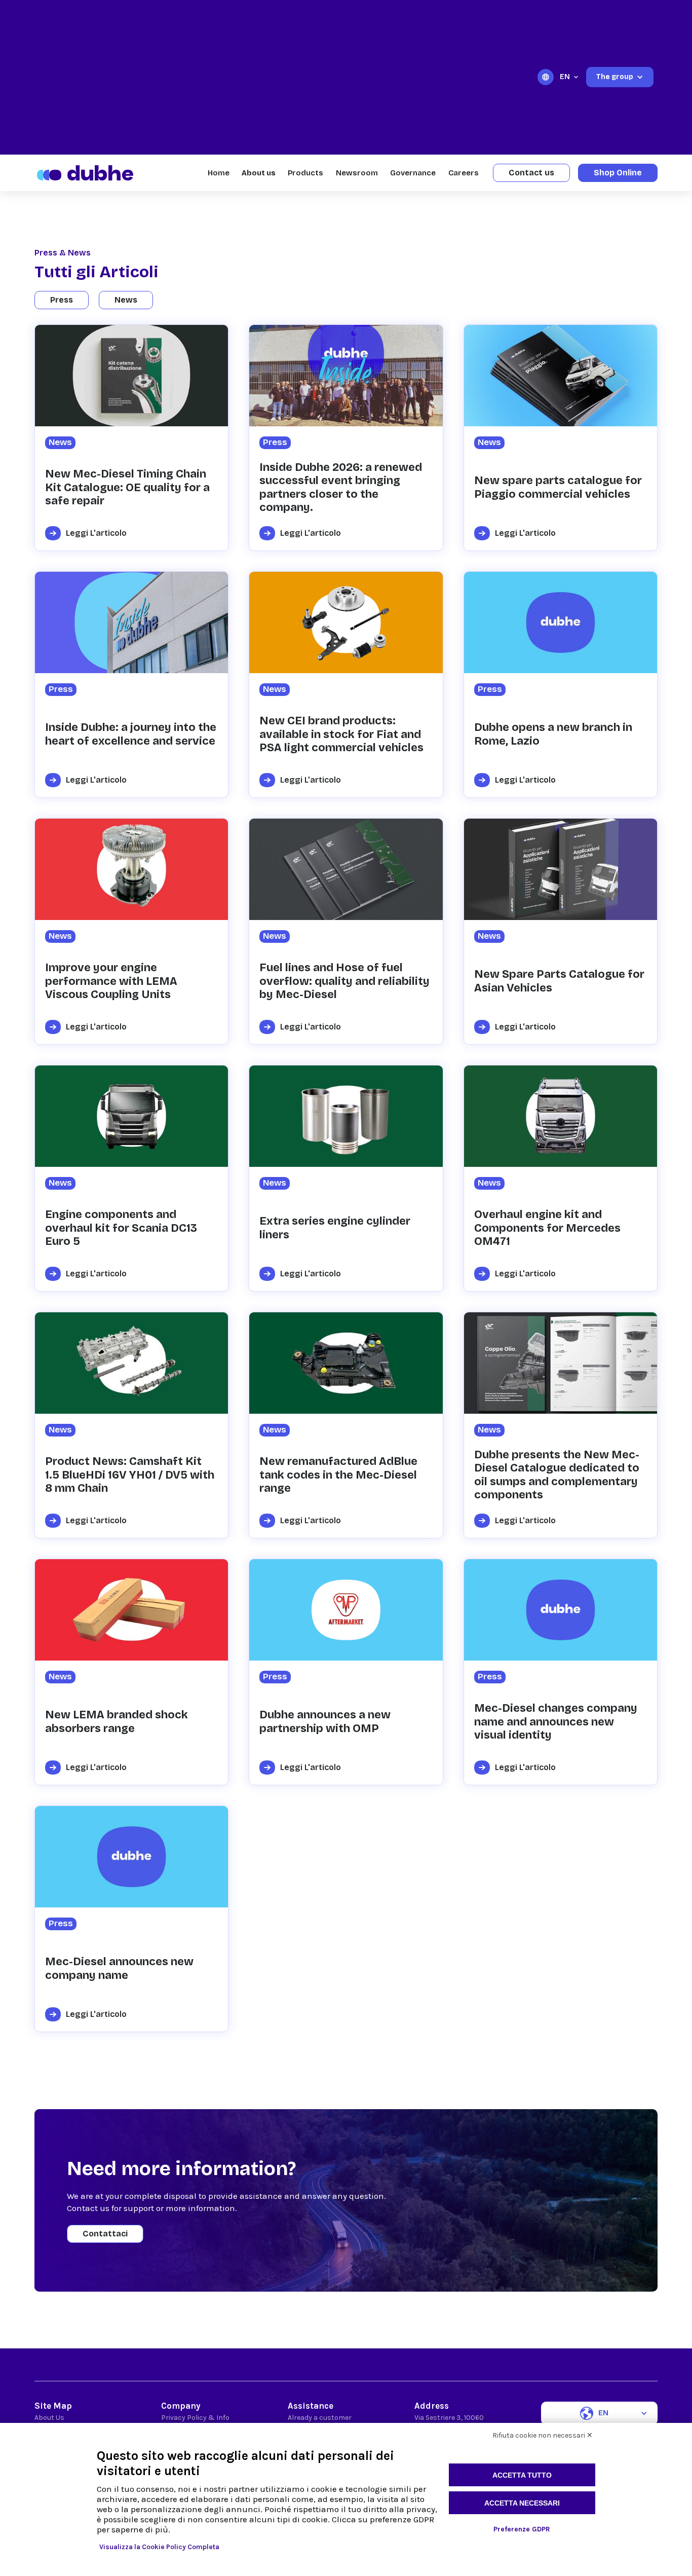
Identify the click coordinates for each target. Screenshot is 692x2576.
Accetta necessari (522, 2503)
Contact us (531, 173)
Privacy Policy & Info (195, 2418)
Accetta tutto (522, 2475)
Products (305, 173)
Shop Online (618, 173)
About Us (49, 2418)
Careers (464, 173)
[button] (570, 77)
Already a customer (320, 2418)
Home (219, 173)
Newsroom (357, 173)
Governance (413, 173)
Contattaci (105, 2234)
